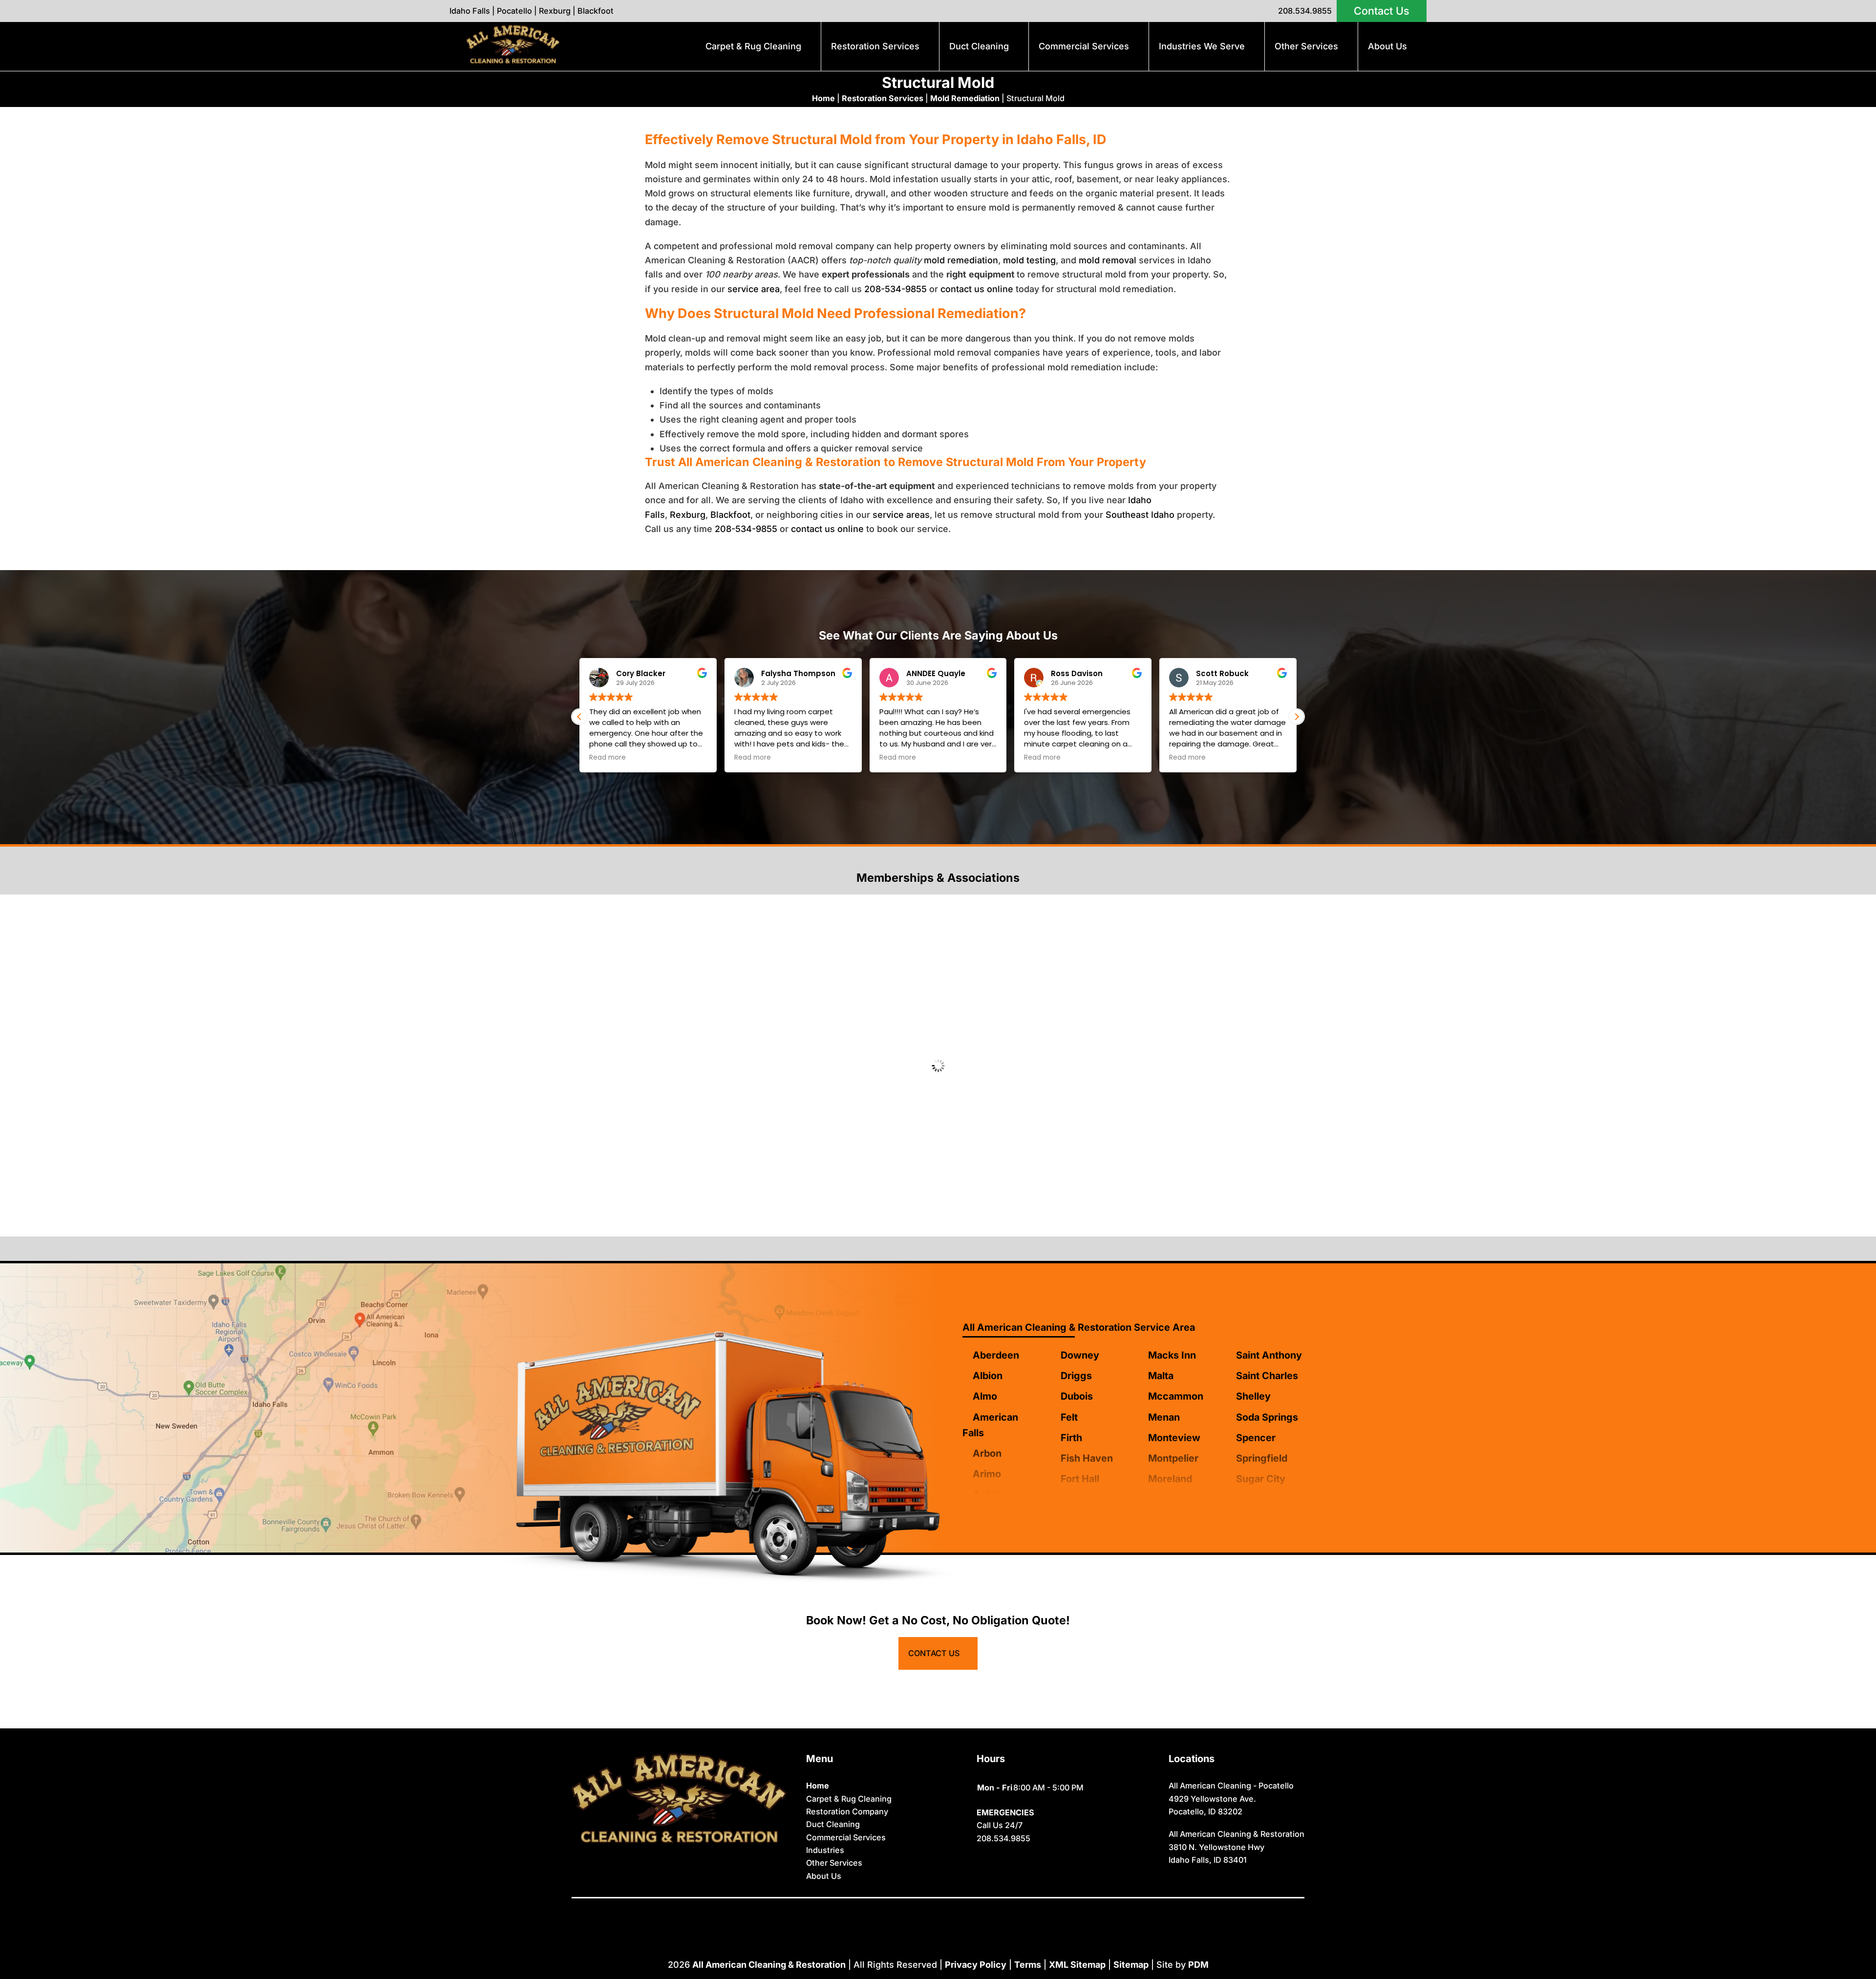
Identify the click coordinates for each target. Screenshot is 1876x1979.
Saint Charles (1267, 1376)
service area (754, 289)
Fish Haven (1087, 1458)
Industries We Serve (1202, 46)
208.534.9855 (1305, 11)
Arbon (987, 1453)
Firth (1071, 1438)
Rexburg (555, 11)
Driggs (1076, 1376)
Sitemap (1131, 1965)
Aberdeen (996, 1355)
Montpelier (1173, 1458)
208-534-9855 (895, 289)
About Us (1387, 46)
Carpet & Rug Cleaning (753, 46)
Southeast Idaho (1140, 515)
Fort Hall (1080, 1479)
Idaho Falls (470, 11)
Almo (985, 1396)
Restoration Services (875, 46)
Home (823, 98)
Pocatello (514, 11)
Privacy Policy (976, 1965)
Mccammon (1176, 1396)
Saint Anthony (1269, 1355)
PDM (1198, 1965)
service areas (901, 515)
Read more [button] (624, 758)
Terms (1028, 1965)
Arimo (987, 1474)
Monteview (1174, 1438)
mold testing (1029, 260)
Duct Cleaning (979, 46)
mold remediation (961, 260)
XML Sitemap (1077, 1965)
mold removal (1108, 260)
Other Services (1306, 46)
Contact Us (1382, 11)
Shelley (1253, 1396)
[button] (1297, 717)
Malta (1161, 1376)
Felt (1069, 1417)
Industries (825, 1850)
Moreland (1170, 1479)
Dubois (1077, 1396)
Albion (988, 1376)
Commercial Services (1084, 46)
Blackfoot (596, 11)
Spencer (1256, 1438)
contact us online (977, 289)
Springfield (1262, 1458)
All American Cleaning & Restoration (769, 1965)
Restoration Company (847, 1811)
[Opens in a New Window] (916, 1912)
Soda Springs (1267, 1417)
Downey (1080, 1355)
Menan (1164, 1417)
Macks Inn (1172, 1355)
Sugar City (1261, 1479)
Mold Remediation (965, 98)
